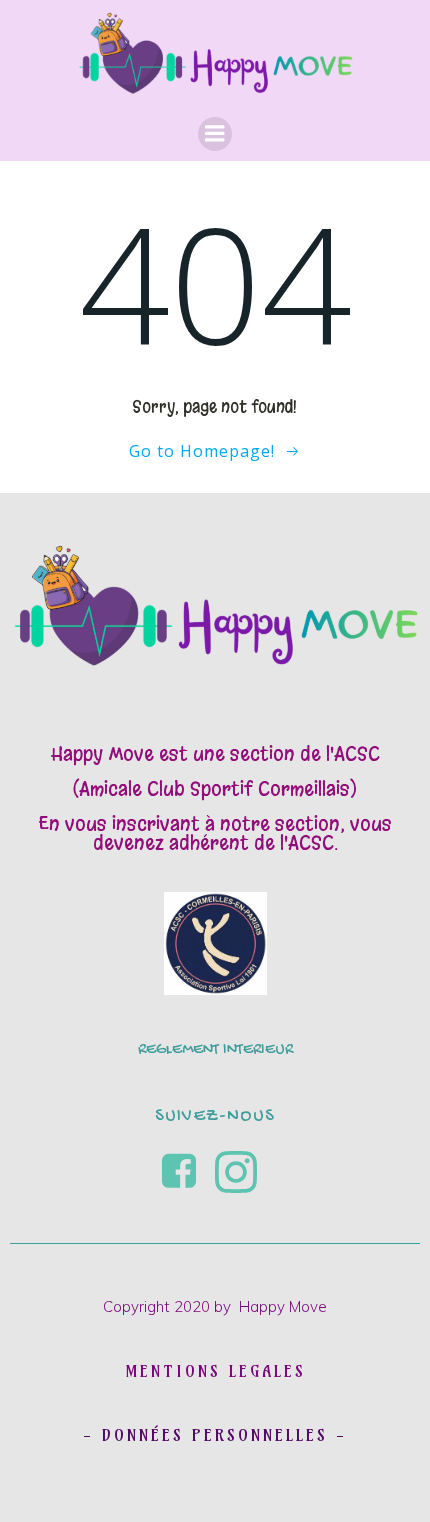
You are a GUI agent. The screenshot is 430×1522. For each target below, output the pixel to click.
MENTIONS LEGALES (215, 1371)
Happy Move (283, 1306)
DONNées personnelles (215, 1435)
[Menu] (215, 134)
